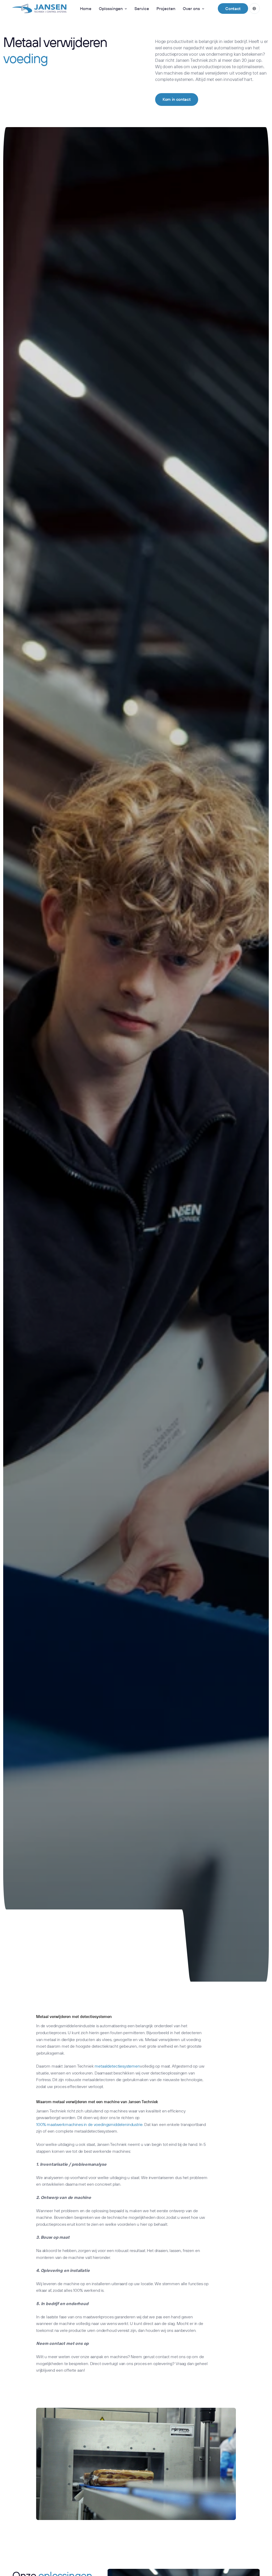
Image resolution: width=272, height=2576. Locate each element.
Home (86, 8)
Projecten (166, 8)
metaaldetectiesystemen (117, 2066)
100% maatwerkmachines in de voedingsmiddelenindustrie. (90, 2124)
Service (142, 8)
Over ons (191, 8)
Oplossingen (111, 8)
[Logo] (39, 8)
